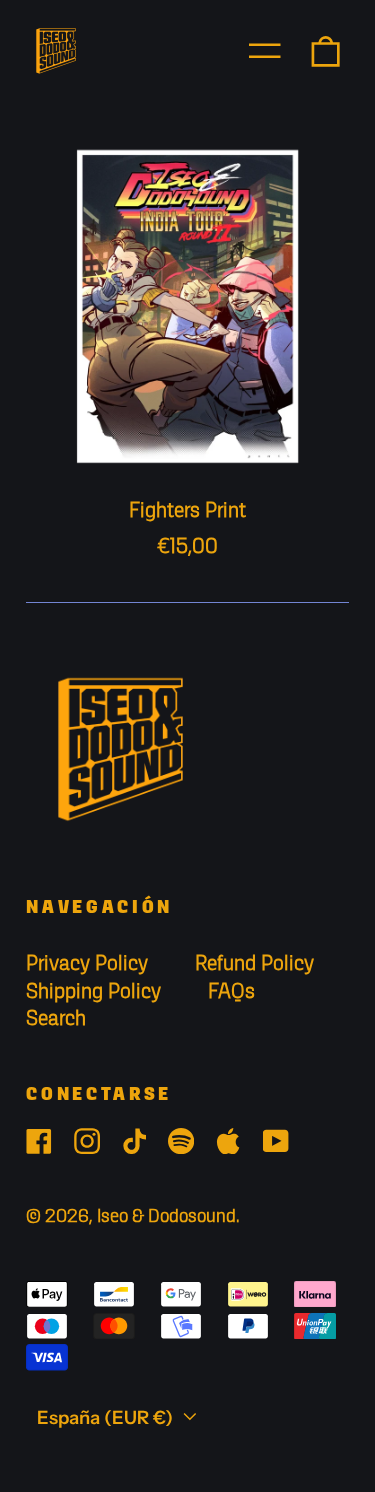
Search (56, 1019)
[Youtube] (276, 1141)
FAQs (231, 992)
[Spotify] (181, 1141)
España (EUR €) (107, 1417)
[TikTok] (134, 1141)
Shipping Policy (93, 992)
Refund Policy (254, 964)
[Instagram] (87, 1141)
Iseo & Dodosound (166, 1217)
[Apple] (228, 1141)
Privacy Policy (87, 964)
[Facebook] (39, 1141)
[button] (325, 50)
